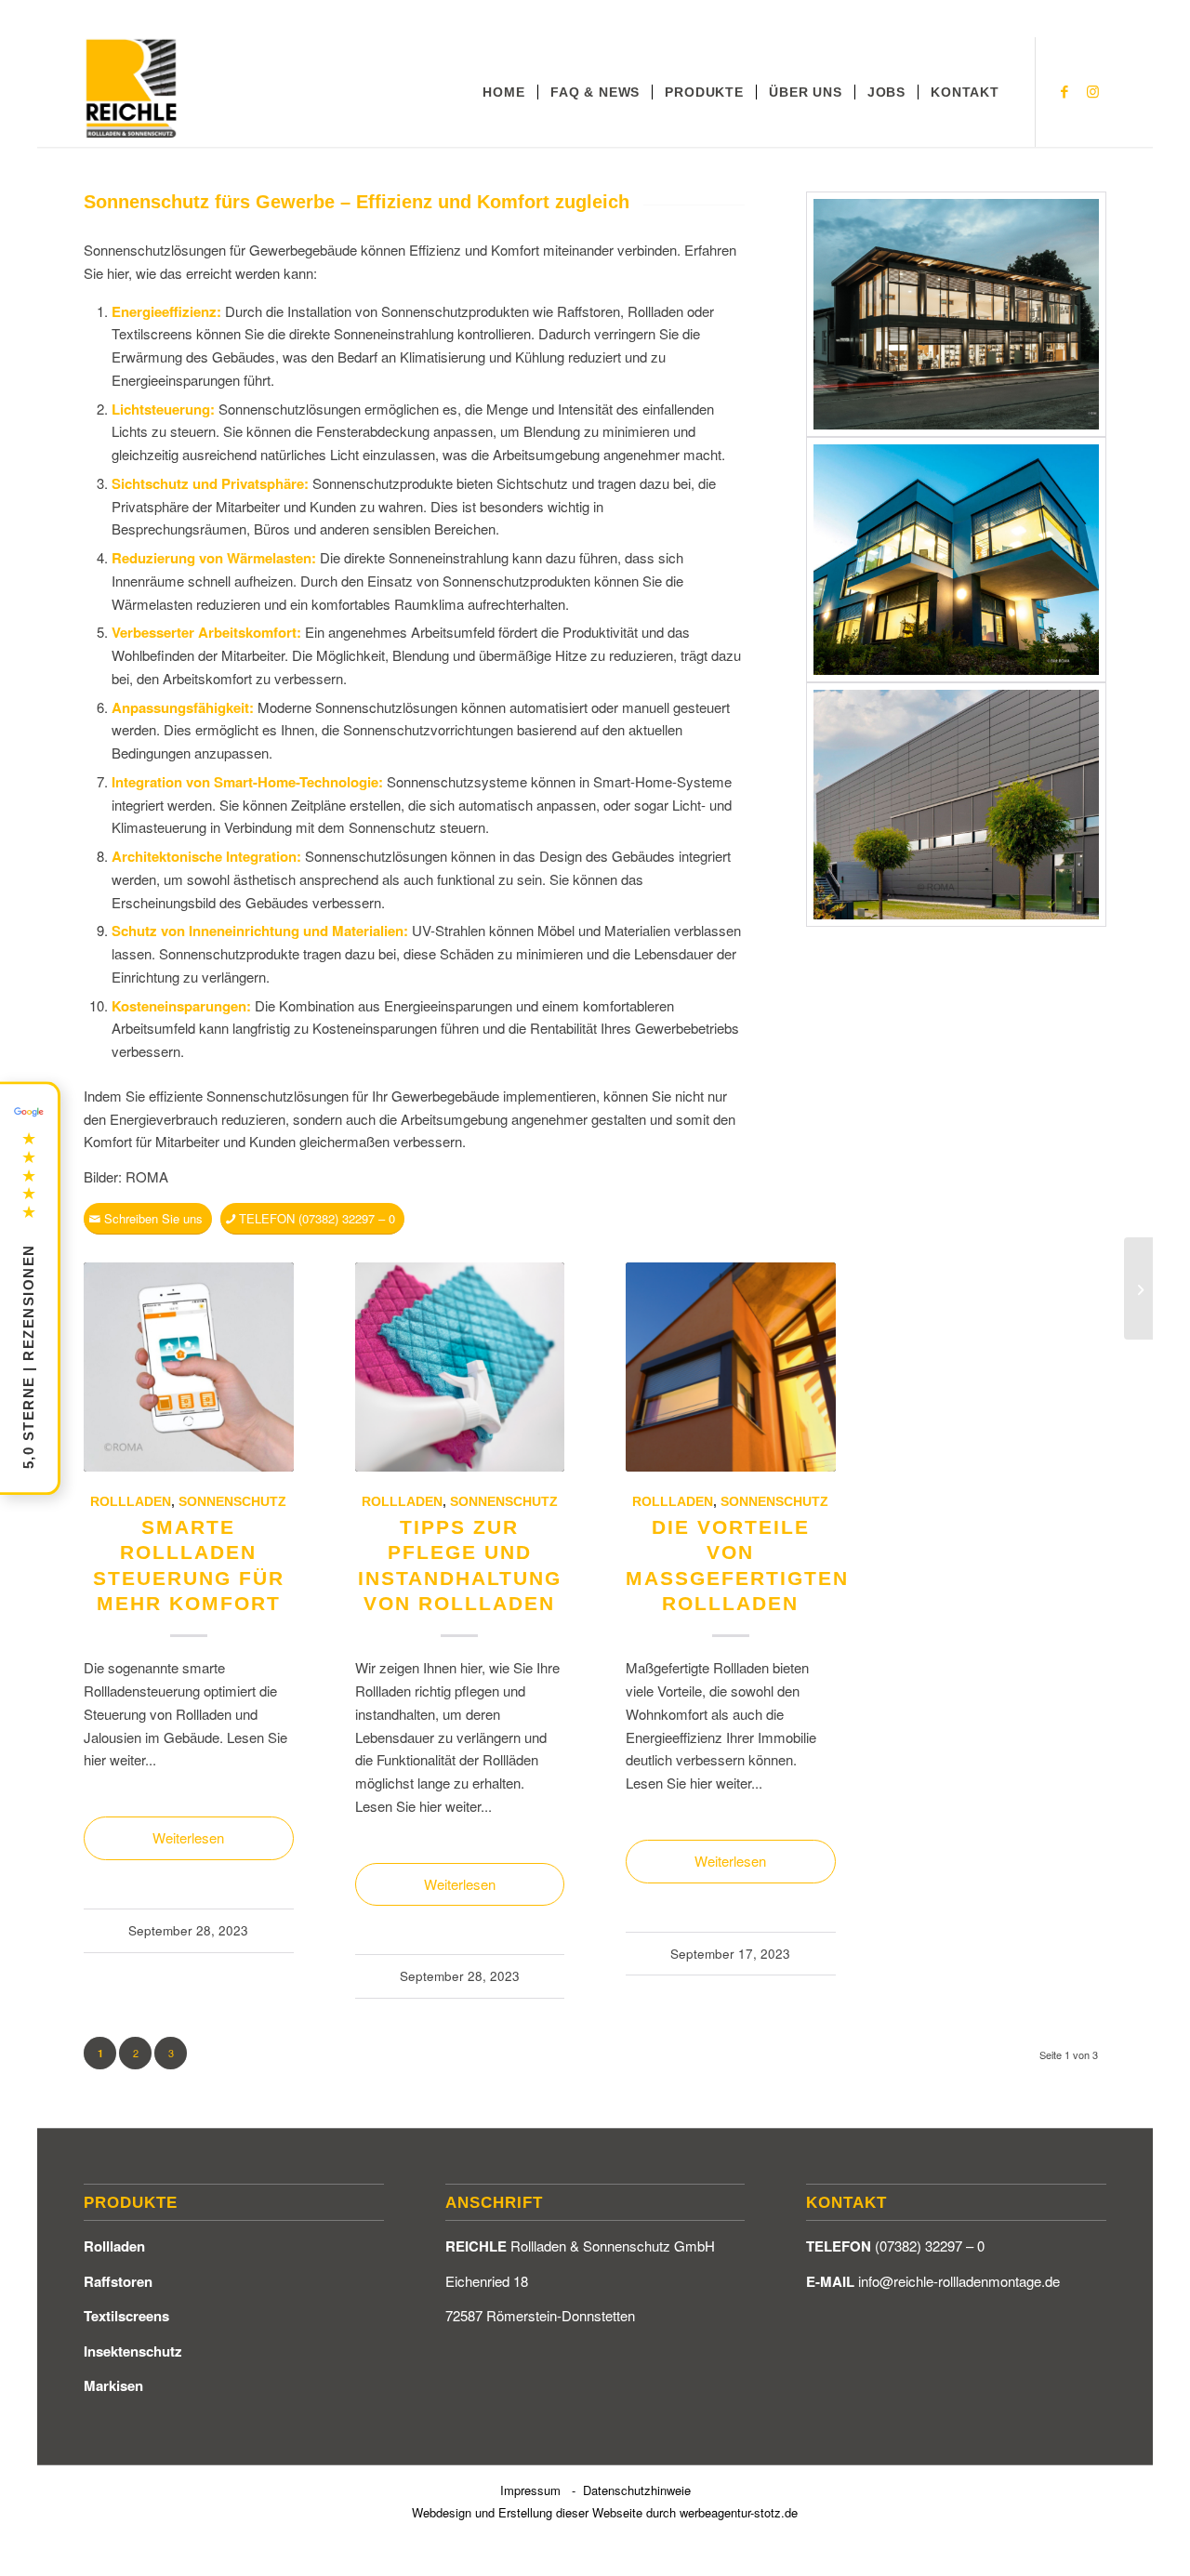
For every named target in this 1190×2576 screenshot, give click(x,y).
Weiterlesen (188, 1837)
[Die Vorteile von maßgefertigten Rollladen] (731, 1367)
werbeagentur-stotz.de (739, 2512)
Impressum (530, 2490)
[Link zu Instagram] (1092, 91)
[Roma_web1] (956, 805)
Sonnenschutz (232, 1502)
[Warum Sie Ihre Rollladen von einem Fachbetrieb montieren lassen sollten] (1138, 1288)
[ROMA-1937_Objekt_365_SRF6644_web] (956, 560)
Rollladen (131, 1502)
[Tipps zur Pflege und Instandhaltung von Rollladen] (460, 1367)
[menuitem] (503, 92)
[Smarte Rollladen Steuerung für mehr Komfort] (189, 1367)
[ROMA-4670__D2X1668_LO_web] (956, 314)
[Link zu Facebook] (1064, 91)
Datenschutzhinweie (637, 2490)
